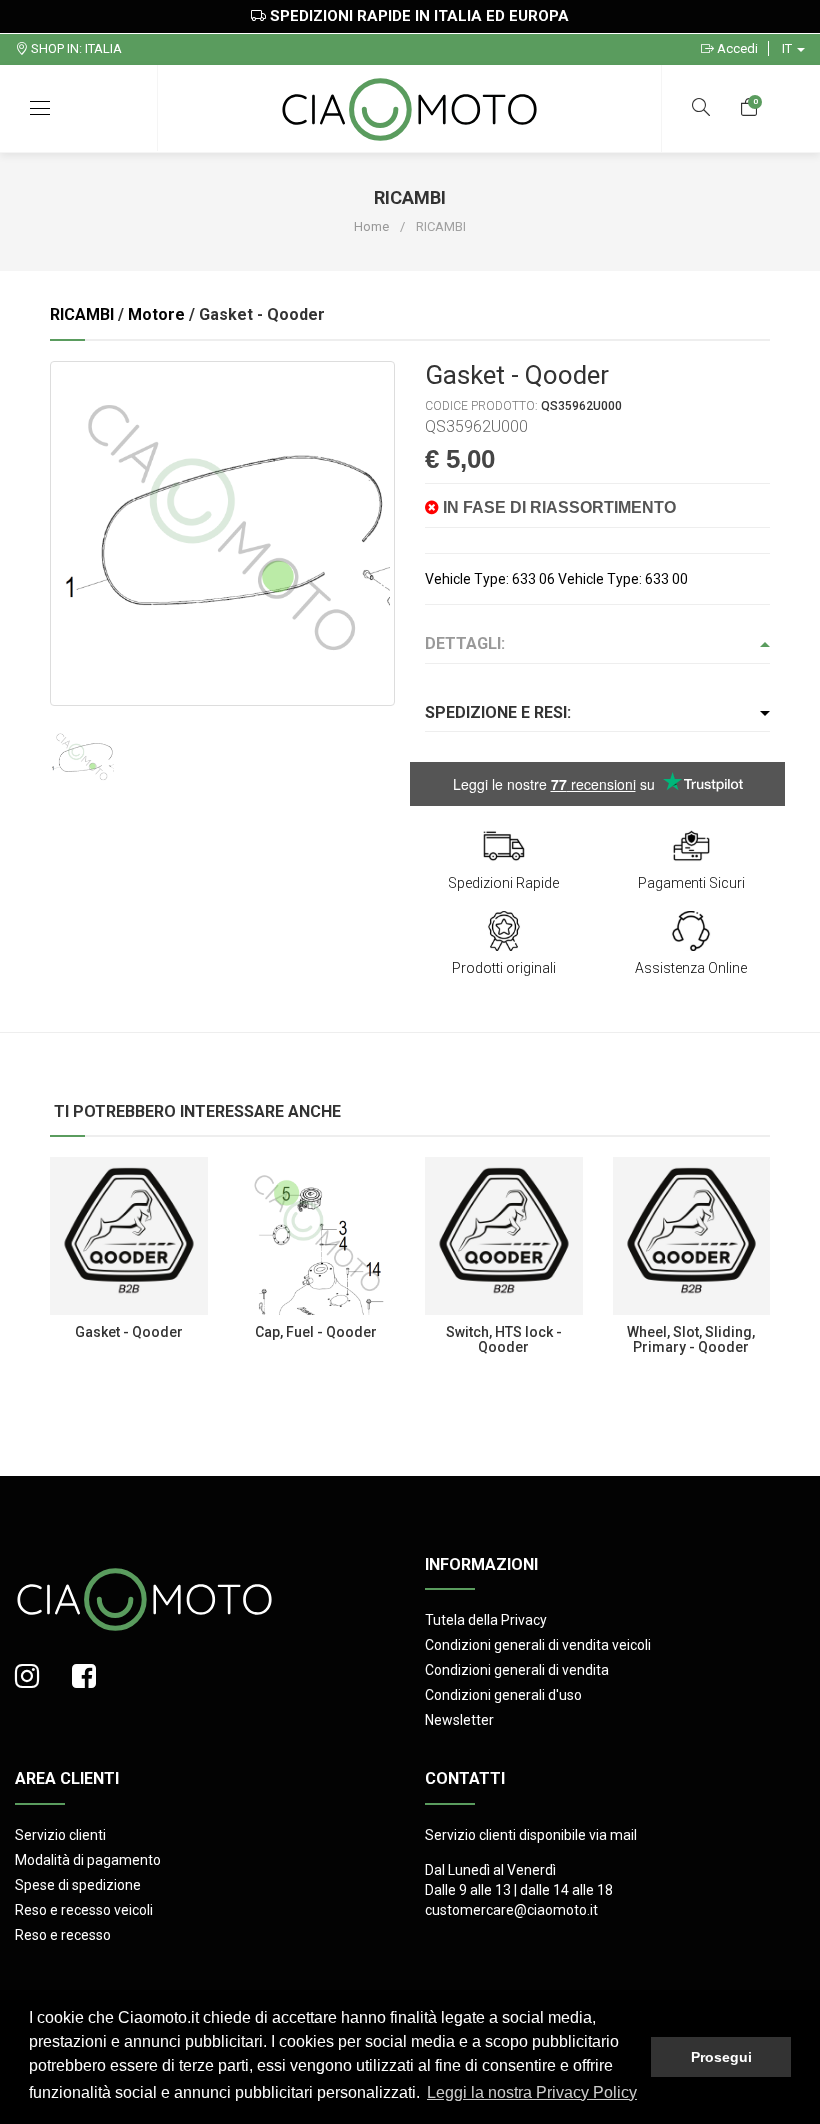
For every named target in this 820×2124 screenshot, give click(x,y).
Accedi (736, 48)
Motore (156, 314)
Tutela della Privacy (486, 1620)
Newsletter (459, 1720)
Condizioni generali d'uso (503, 1695)
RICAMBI (82, 314)
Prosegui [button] (721, 2057)
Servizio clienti (60, 1835)
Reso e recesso (63, 1935)
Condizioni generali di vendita (517, 1670)
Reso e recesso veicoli (84, 1910)
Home (371, 226)
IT (788, 48)
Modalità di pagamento (88, 1860)
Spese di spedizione (78, 1885)
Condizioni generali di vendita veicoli (538, 1645)
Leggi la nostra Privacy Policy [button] (532, 2092)
